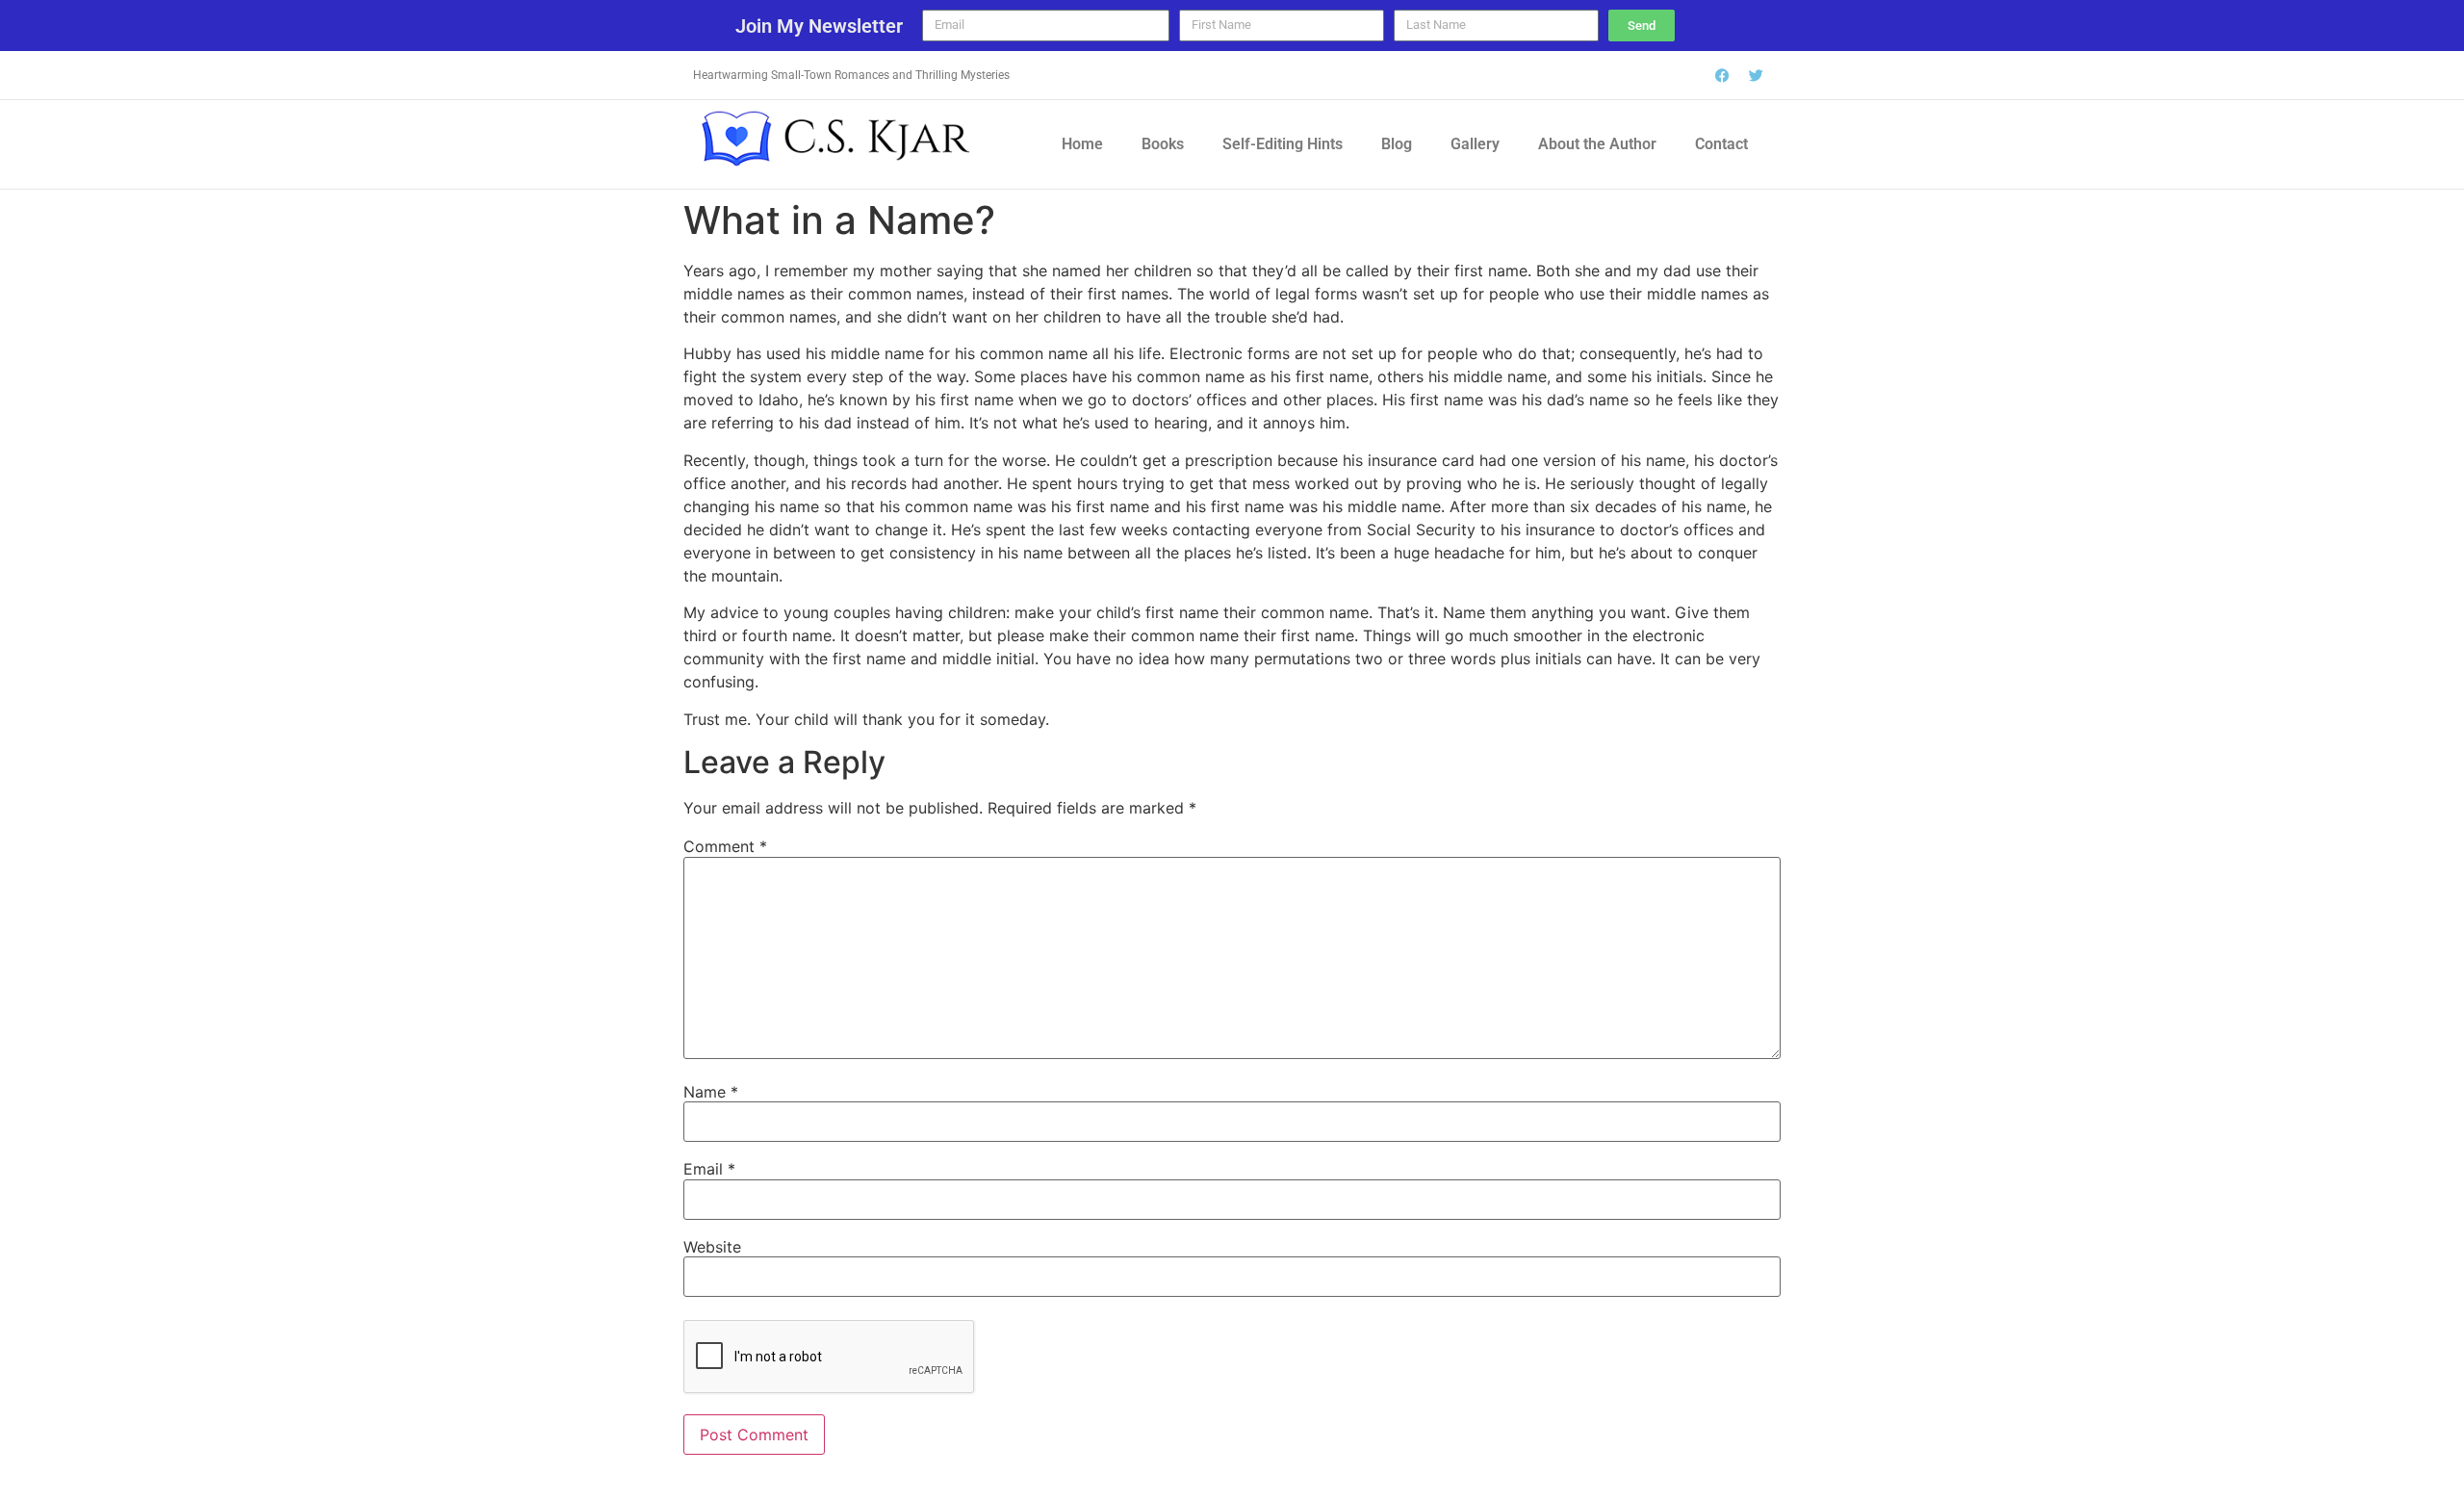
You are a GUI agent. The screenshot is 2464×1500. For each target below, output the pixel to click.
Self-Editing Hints (1283, 144)
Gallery (1475, 144)
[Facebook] (1723, 75)
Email (709, 1169)
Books (1163, 144)
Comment (725, 846)
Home (1082, 144)
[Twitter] (1757, 75)
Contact (1721, 144)
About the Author (1597, 144)
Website (712, 1247)
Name (711, 1092)
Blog (1397, 144)
